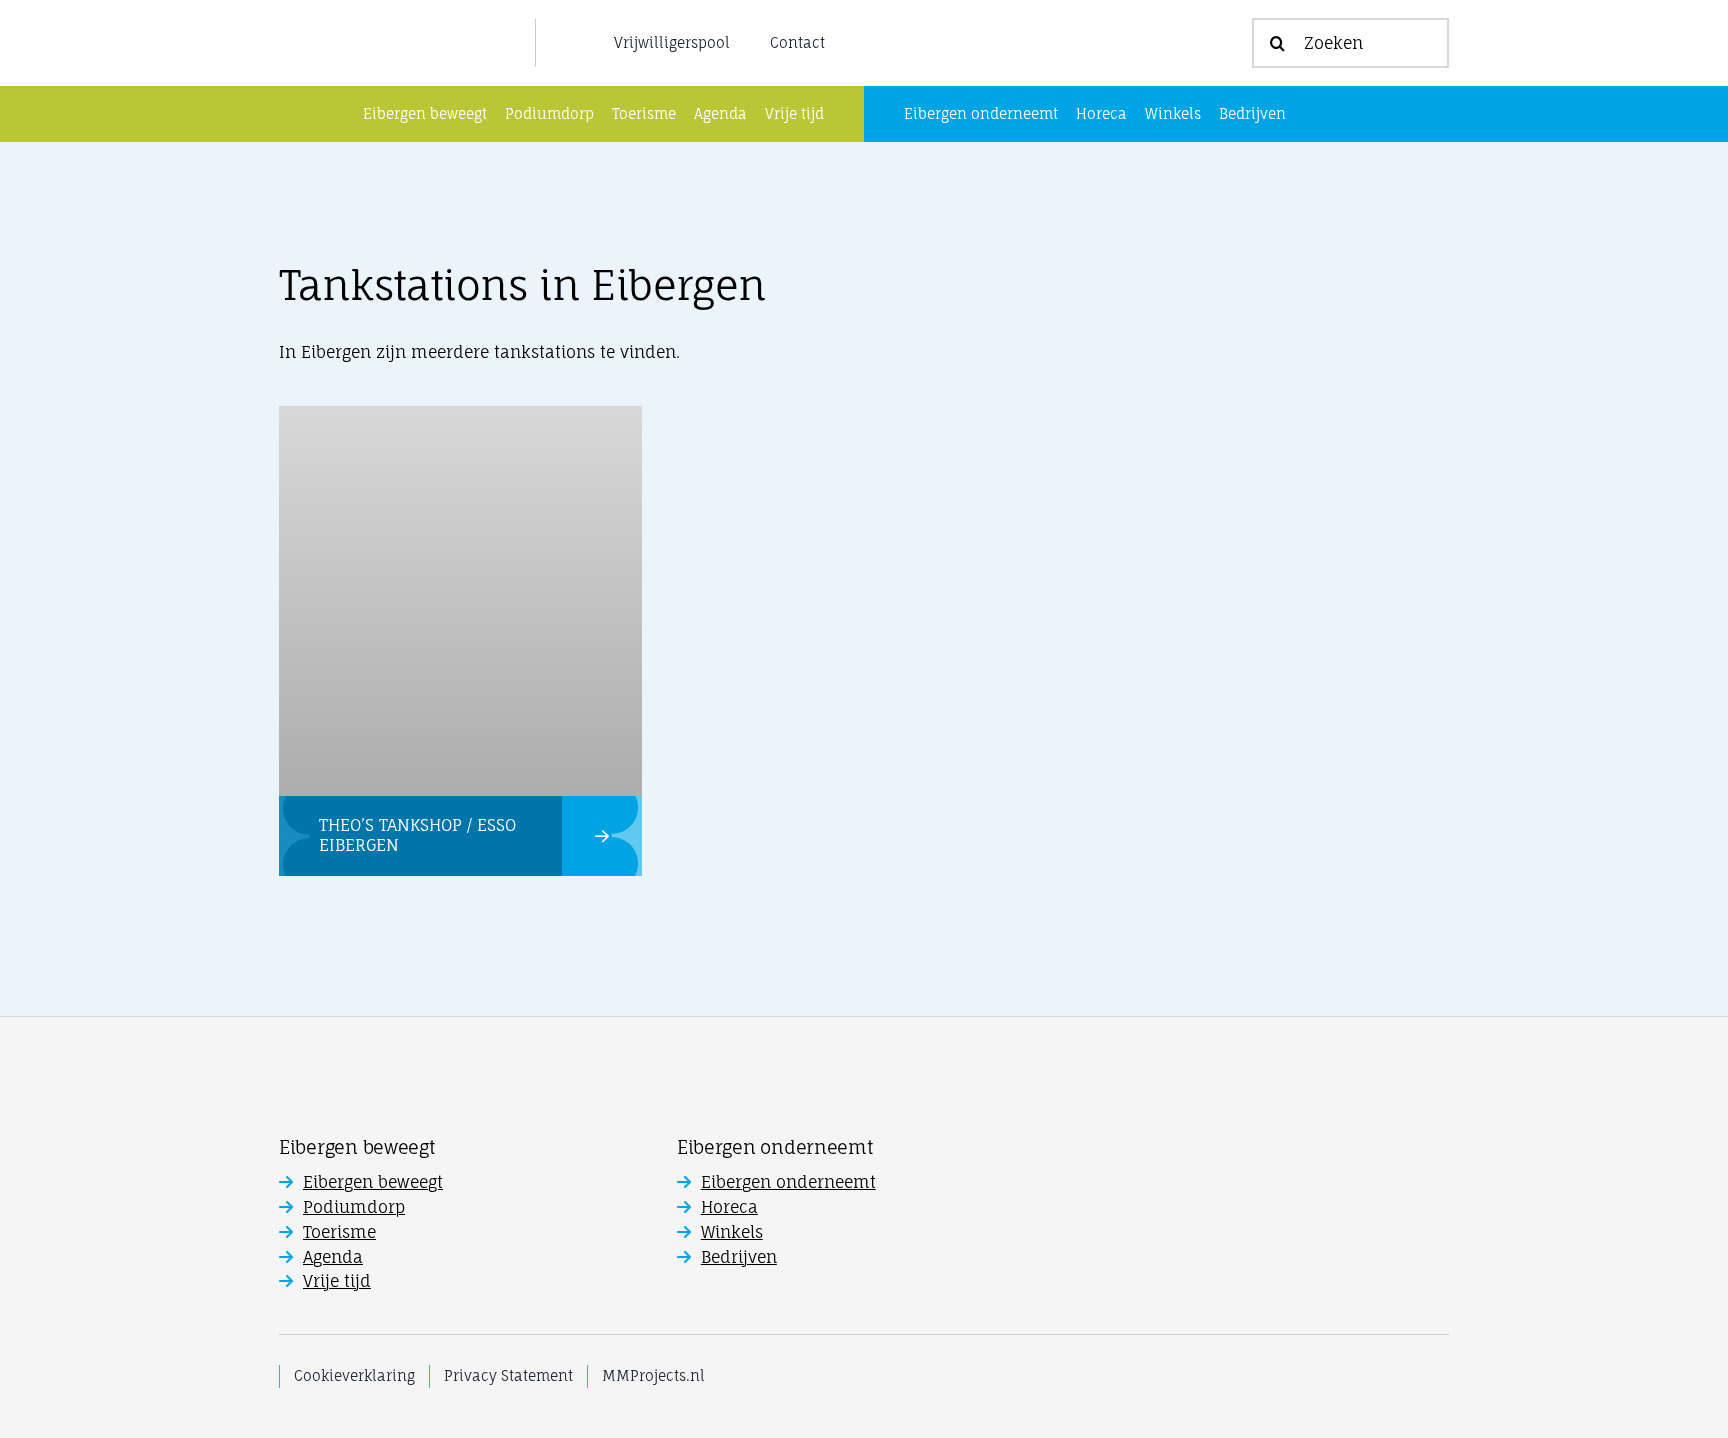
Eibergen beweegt (373, 1182)
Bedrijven (739, 1257)
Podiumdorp (354, 1207)
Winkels (732, 1232)
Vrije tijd (337, 1281)
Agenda (333, 1257)
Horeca (729, 1207)
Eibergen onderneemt (788, 1182)
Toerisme (339, 1232)
